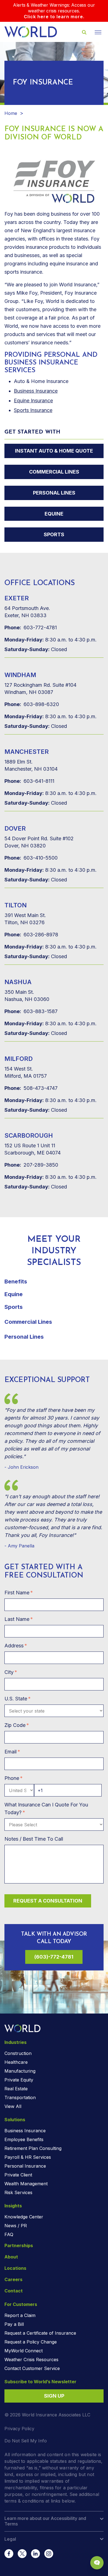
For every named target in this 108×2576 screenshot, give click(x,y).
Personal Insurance (25, 2166)
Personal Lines (54, 493)
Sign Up (54, 2396)
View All (13, 2106)
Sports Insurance (33, 410)
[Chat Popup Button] (97, 2563)
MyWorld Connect (24, 2351)
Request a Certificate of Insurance (40, 2333)
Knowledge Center (24, 2217)
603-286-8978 (31, 935)
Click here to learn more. (54, 17)
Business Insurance (36, 391)
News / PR (16, 2226)
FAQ (9, 2234)
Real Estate (16, 2089)
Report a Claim (20, 2315)
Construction (18, 2053)
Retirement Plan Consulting (33, 2148)
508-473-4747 (31, 1088)
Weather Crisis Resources (31, 2360)
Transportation (20, 2097)
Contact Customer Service (32, 2368)
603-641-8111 (29, 781)
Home (11, 113)
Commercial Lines (54, 472)
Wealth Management (26, 2184)
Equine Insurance (33, 401)
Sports (54, 534)
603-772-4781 (31, 628)
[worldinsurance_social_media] (9, 2554)
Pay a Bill (14, 2324)
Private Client (18, 2175)
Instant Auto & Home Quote (54, 451)
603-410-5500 (31, 858)
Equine (54, 514)
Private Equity (19, 2080)
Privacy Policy (19, 2429)
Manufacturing (20, 2071)
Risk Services (18, 2192)
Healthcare (16, 2062)
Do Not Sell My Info (26, 2441)
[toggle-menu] (98, 32)
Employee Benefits (24, 2139)
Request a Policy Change (31, 2342)
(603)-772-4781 (54, 1957)
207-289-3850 (31, 1165)
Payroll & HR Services (28, 2157)
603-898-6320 (32, 704)
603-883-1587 (31, 1011)
